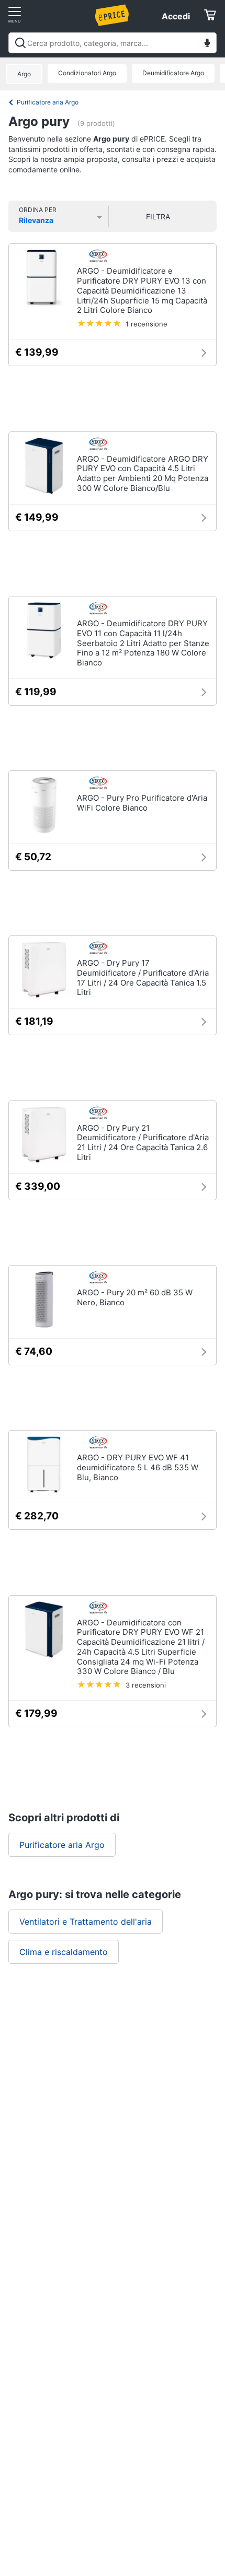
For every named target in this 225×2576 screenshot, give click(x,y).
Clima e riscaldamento (64, 1952)
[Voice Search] (207, 44)
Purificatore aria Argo (48, 102)
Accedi (176, 16)
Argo (24, 74)
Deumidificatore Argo (173, 73)
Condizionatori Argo (87, 73)
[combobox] (113, 43)
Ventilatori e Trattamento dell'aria (86, 1922)
